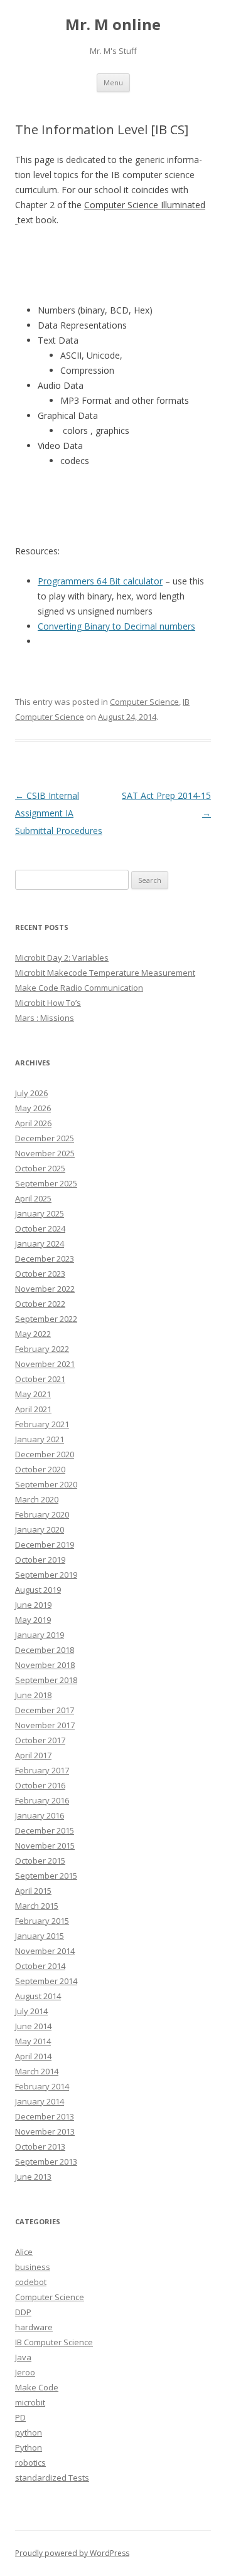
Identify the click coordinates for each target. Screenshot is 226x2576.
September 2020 (46, 1484)
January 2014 (40, 2101)
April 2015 (33, 1891)
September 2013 (46, 2162)
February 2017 (42, 1770)
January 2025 (40, 1213)
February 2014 (42, 2086)
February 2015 (42, 1921)
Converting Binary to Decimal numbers (116, 626)
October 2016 (40, 1785)
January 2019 (40, 1635)
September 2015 (46, 1876)
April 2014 (33, 2056)
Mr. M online (113, 25)
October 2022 (40, 1304)
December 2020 (45, 1454)
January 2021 (40, 1439)
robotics (30, 2463)
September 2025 (46, 1183)
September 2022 (46, 1319)
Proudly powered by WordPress (72, 2553)
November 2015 (45, 1845)
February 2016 (42, 1800)
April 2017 (33, 1755)
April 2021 (33, 1409)
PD (20, 2417)
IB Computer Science (54, 2342)
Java (23, 2357)
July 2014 (31, 2011)
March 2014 (37, 2071)
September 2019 (46, 1575)
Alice (24, 2252)
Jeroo (25, 2372)
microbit (30, 2402)
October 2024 (40, 1228)
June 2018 (33, 1695)
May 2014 (33, 2041)
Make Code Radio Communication (79, 988)
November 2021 (45, 1364)
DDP (23, 2312)
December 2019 (45, 1544)
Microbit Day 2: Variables (62, 958)
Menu (113, 82)
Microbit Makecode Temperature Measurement (105, 973)
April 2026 (33, 1123)
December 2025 (45, 1138)
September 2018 (46, 1680)
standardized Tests (52, 2478)
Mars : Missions (45, 1018)
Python (29, 2447)
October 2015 (40, 1861)
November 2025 (45, 1153)
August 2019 (38, 1590)
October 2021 (40, 1379)
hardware (34, 2327)
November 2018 (45, 1665)
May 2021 (33, 1394)
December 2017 (45, 1710)
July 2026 (31, 1093)
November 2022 (45, 1289)
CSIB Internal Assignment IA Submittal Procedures (59, 813)
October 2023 (40, 1274)
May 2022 (33, 1334)
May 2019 (33, 1620)
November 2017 (45, 1725)
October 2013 (40, 2146)
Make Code (37, 2387)
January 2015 (40, 1936)
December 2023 (45, 1259)
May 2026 (33, 1108)
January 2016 (40, 1815)
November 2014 (45, 1951)
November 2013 (45, 2131)
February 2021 (42, 1424)
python (29, 2432)
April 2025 (33, 1198)
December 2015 (45, 1830)
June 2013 (33, 2177)
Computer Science (144, 702)
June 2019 (33, 1605)
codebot (31, 2282)
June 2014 (33, 2026)
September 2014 (46, 1981)
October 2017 (40, 1740)
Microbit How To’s (48, 1003)
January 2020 (40, 1529)
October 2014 (40, 1966)
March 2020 (37, 1499)
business (33, 2267)
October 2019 (40, 1560)
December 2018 (45, 1650)
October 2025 (40, 1168)
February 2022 (42, 1349)
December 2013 (45, 2116)
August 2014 (38, 1996)
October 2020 (40, 1469)
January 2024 (40, 1243)
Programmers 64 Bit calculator (100, 581)
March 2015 (37, 1906)
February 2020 (42, 1514)
